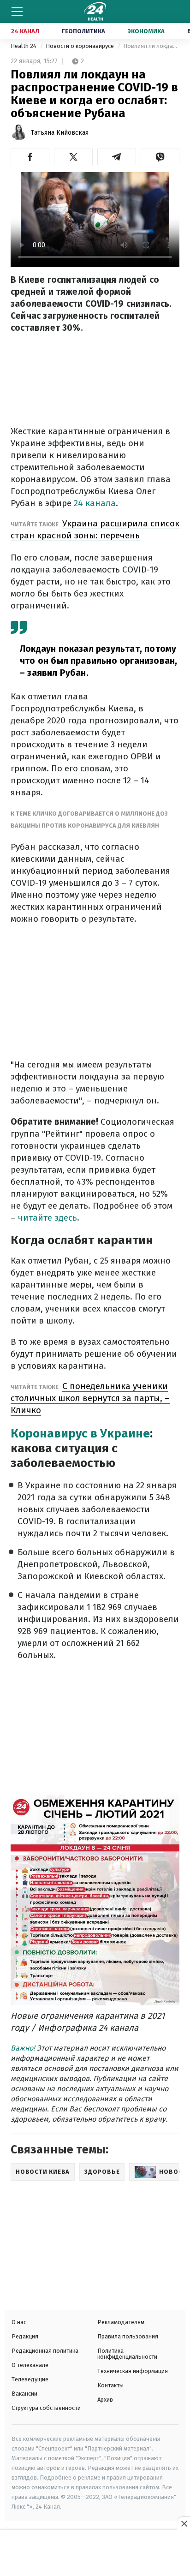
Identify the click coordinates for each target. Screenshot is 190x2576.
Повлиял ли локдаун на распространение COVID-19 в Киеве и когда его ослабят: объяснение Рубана (151, 46)
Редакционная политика (45, 2351)
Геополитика (83, 31)
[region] (95, 2554)
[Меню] (17, 12)
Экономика (146, 31)
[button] (30, 157)
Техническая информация (133, 2371)
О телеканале (30, 2365)
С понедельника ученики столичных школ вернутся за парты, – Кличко (90, 1398)
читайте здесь (47, 1218)
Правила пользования (128, 2336)
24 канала (95, 503)
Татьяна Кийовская (60, 133)
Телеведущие (30, 2379)
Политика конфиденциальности (127, 2354)
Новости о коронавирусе (80, 46)
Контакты (110, 2385)
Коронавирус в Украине (80, 1434)
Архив (105, 2400)
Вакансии (24, 2394)
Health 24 (24, 46)
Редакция (25, 2336)
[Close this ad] (184, 2523)
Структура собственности (46, 2408)
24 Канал (25, 31)
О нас (19, 2322)
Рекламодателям (121, 2322)
